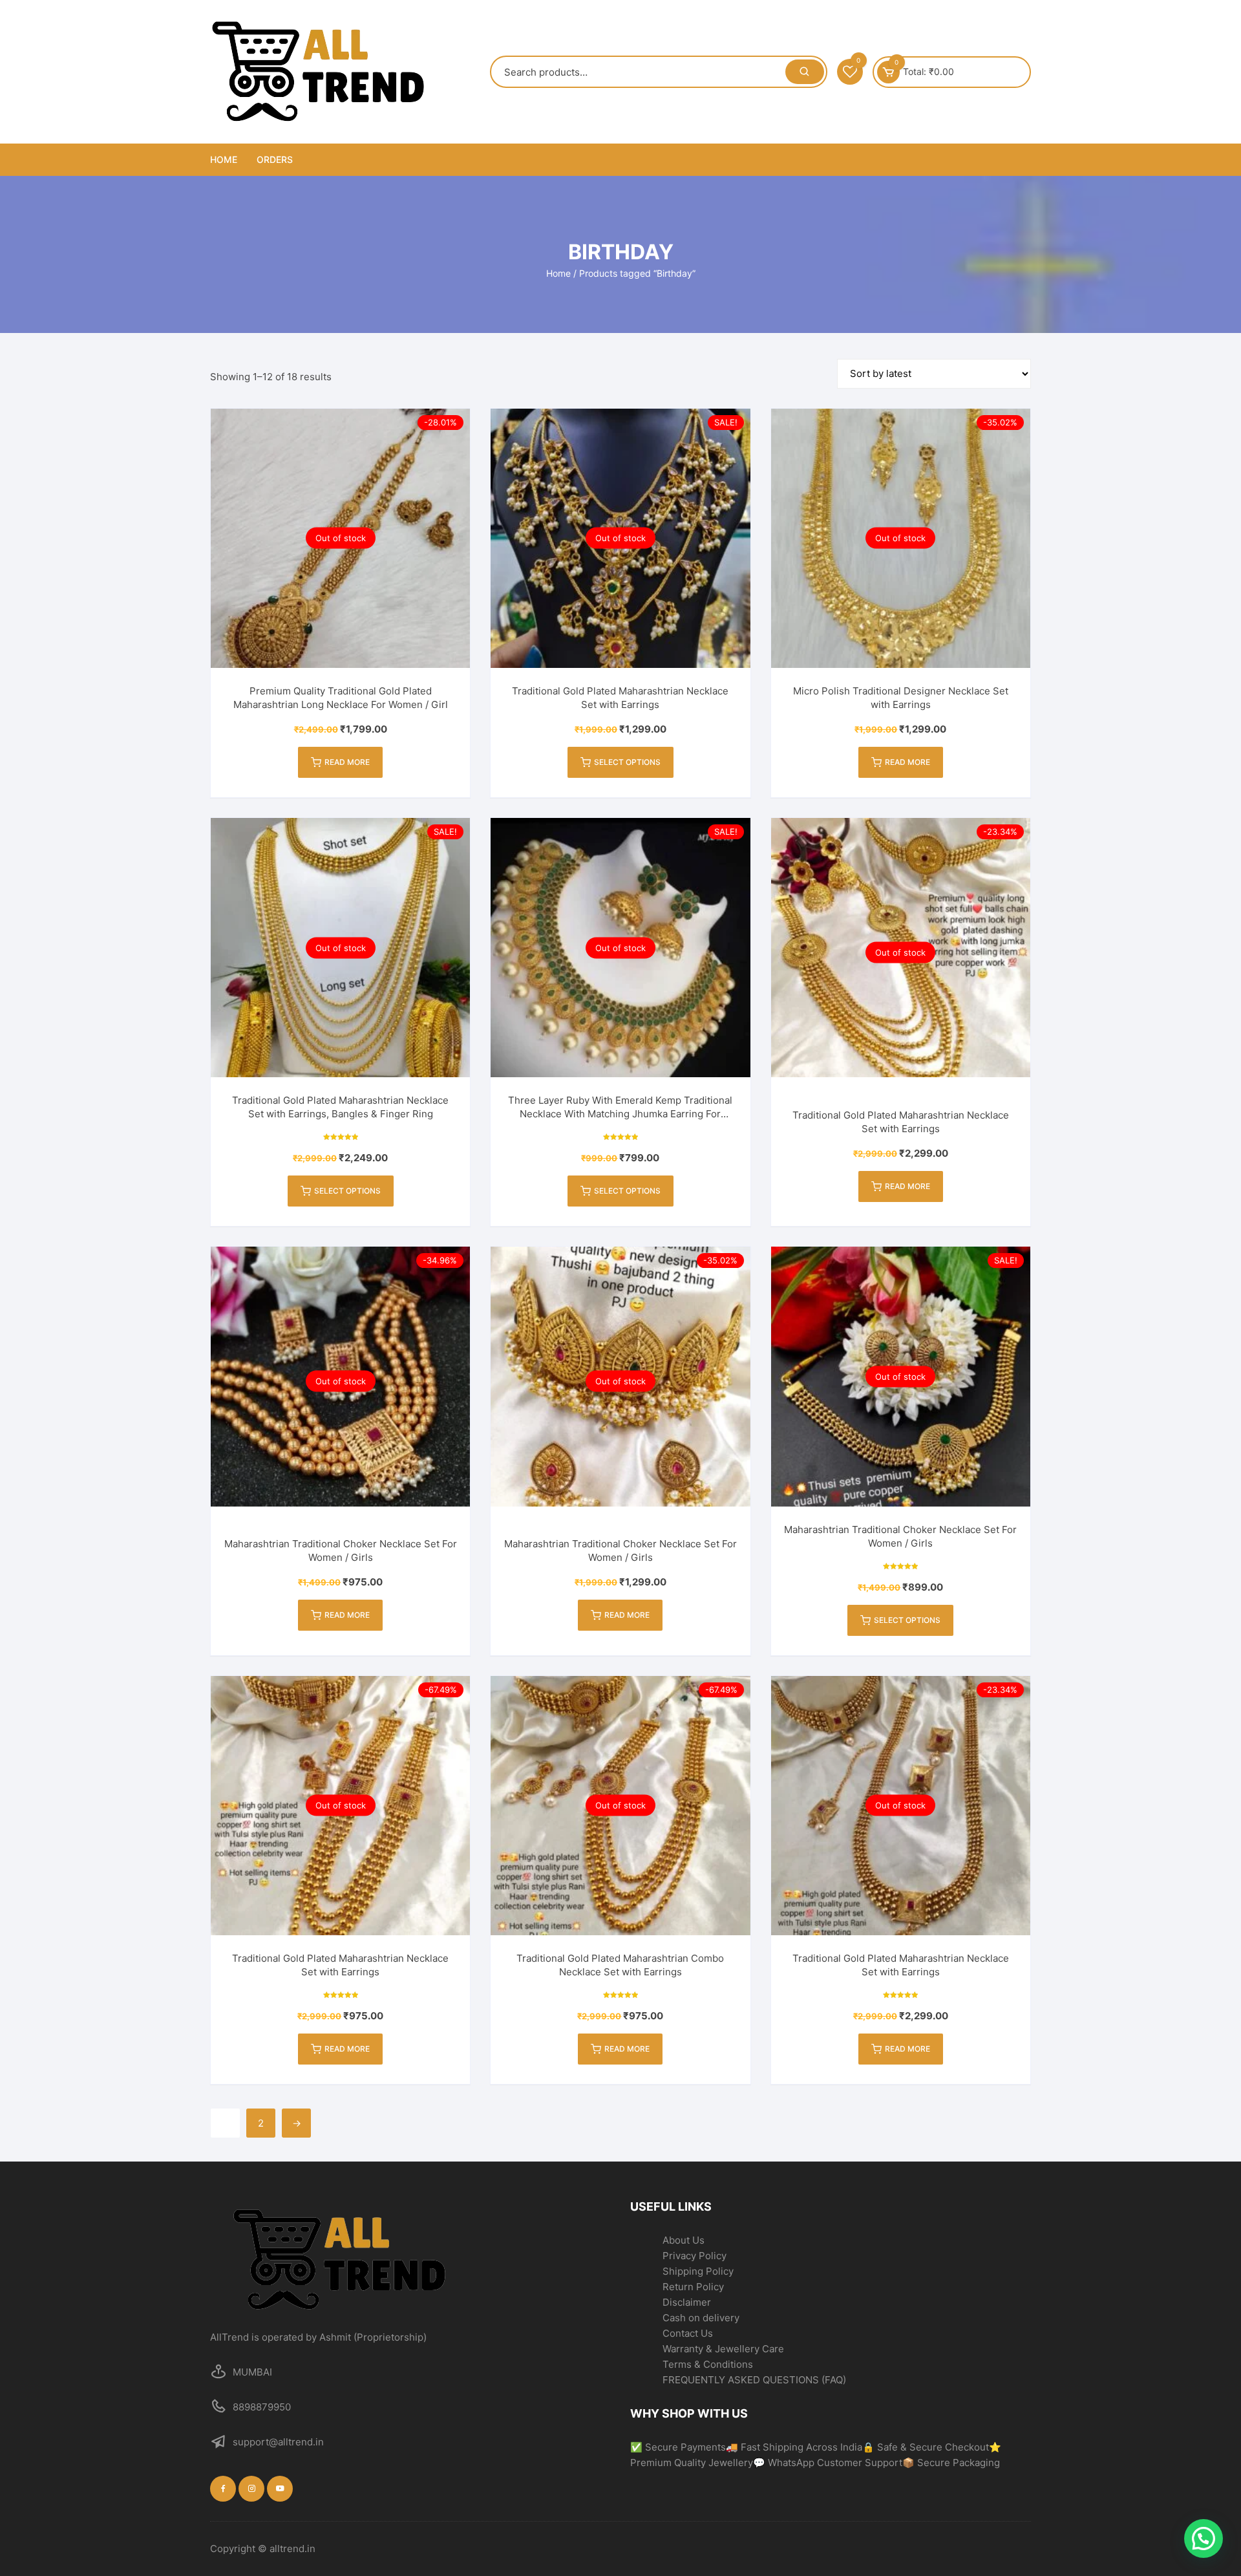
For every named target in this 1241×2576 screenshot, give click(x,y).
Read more (347, 762)
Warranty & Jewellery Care (723, 2349)
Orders (275, 159)
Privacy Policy (695, 2256)
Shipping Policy (698, 2271)
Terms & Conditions (708, 2364)
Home (224, 159)
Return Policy (693, 2287)
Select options (627, 762)
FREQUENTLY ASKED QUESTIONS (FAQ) (754, 2380)
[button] (1204, 2538)
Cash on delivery (701, 2318)
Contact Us (688, 2333)
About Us (684, 2240)
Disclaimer (687, 2302)
